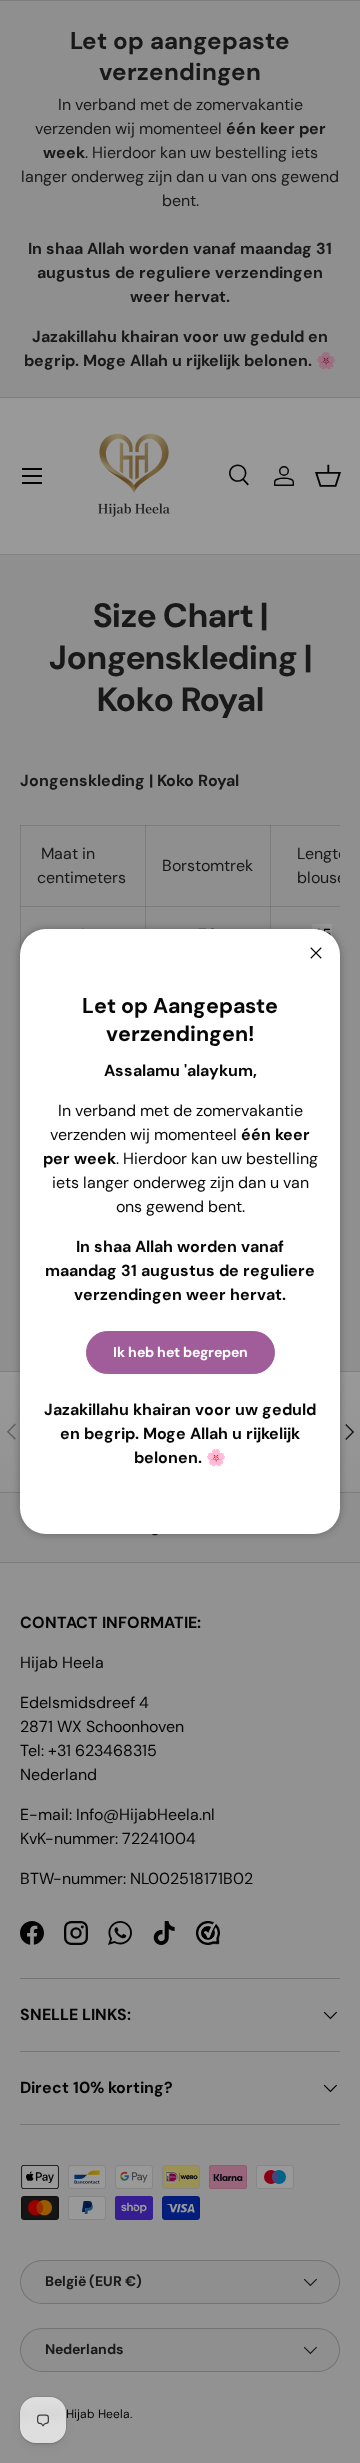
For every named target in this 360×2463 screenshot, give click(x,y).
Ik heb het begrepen (180, 1352)
